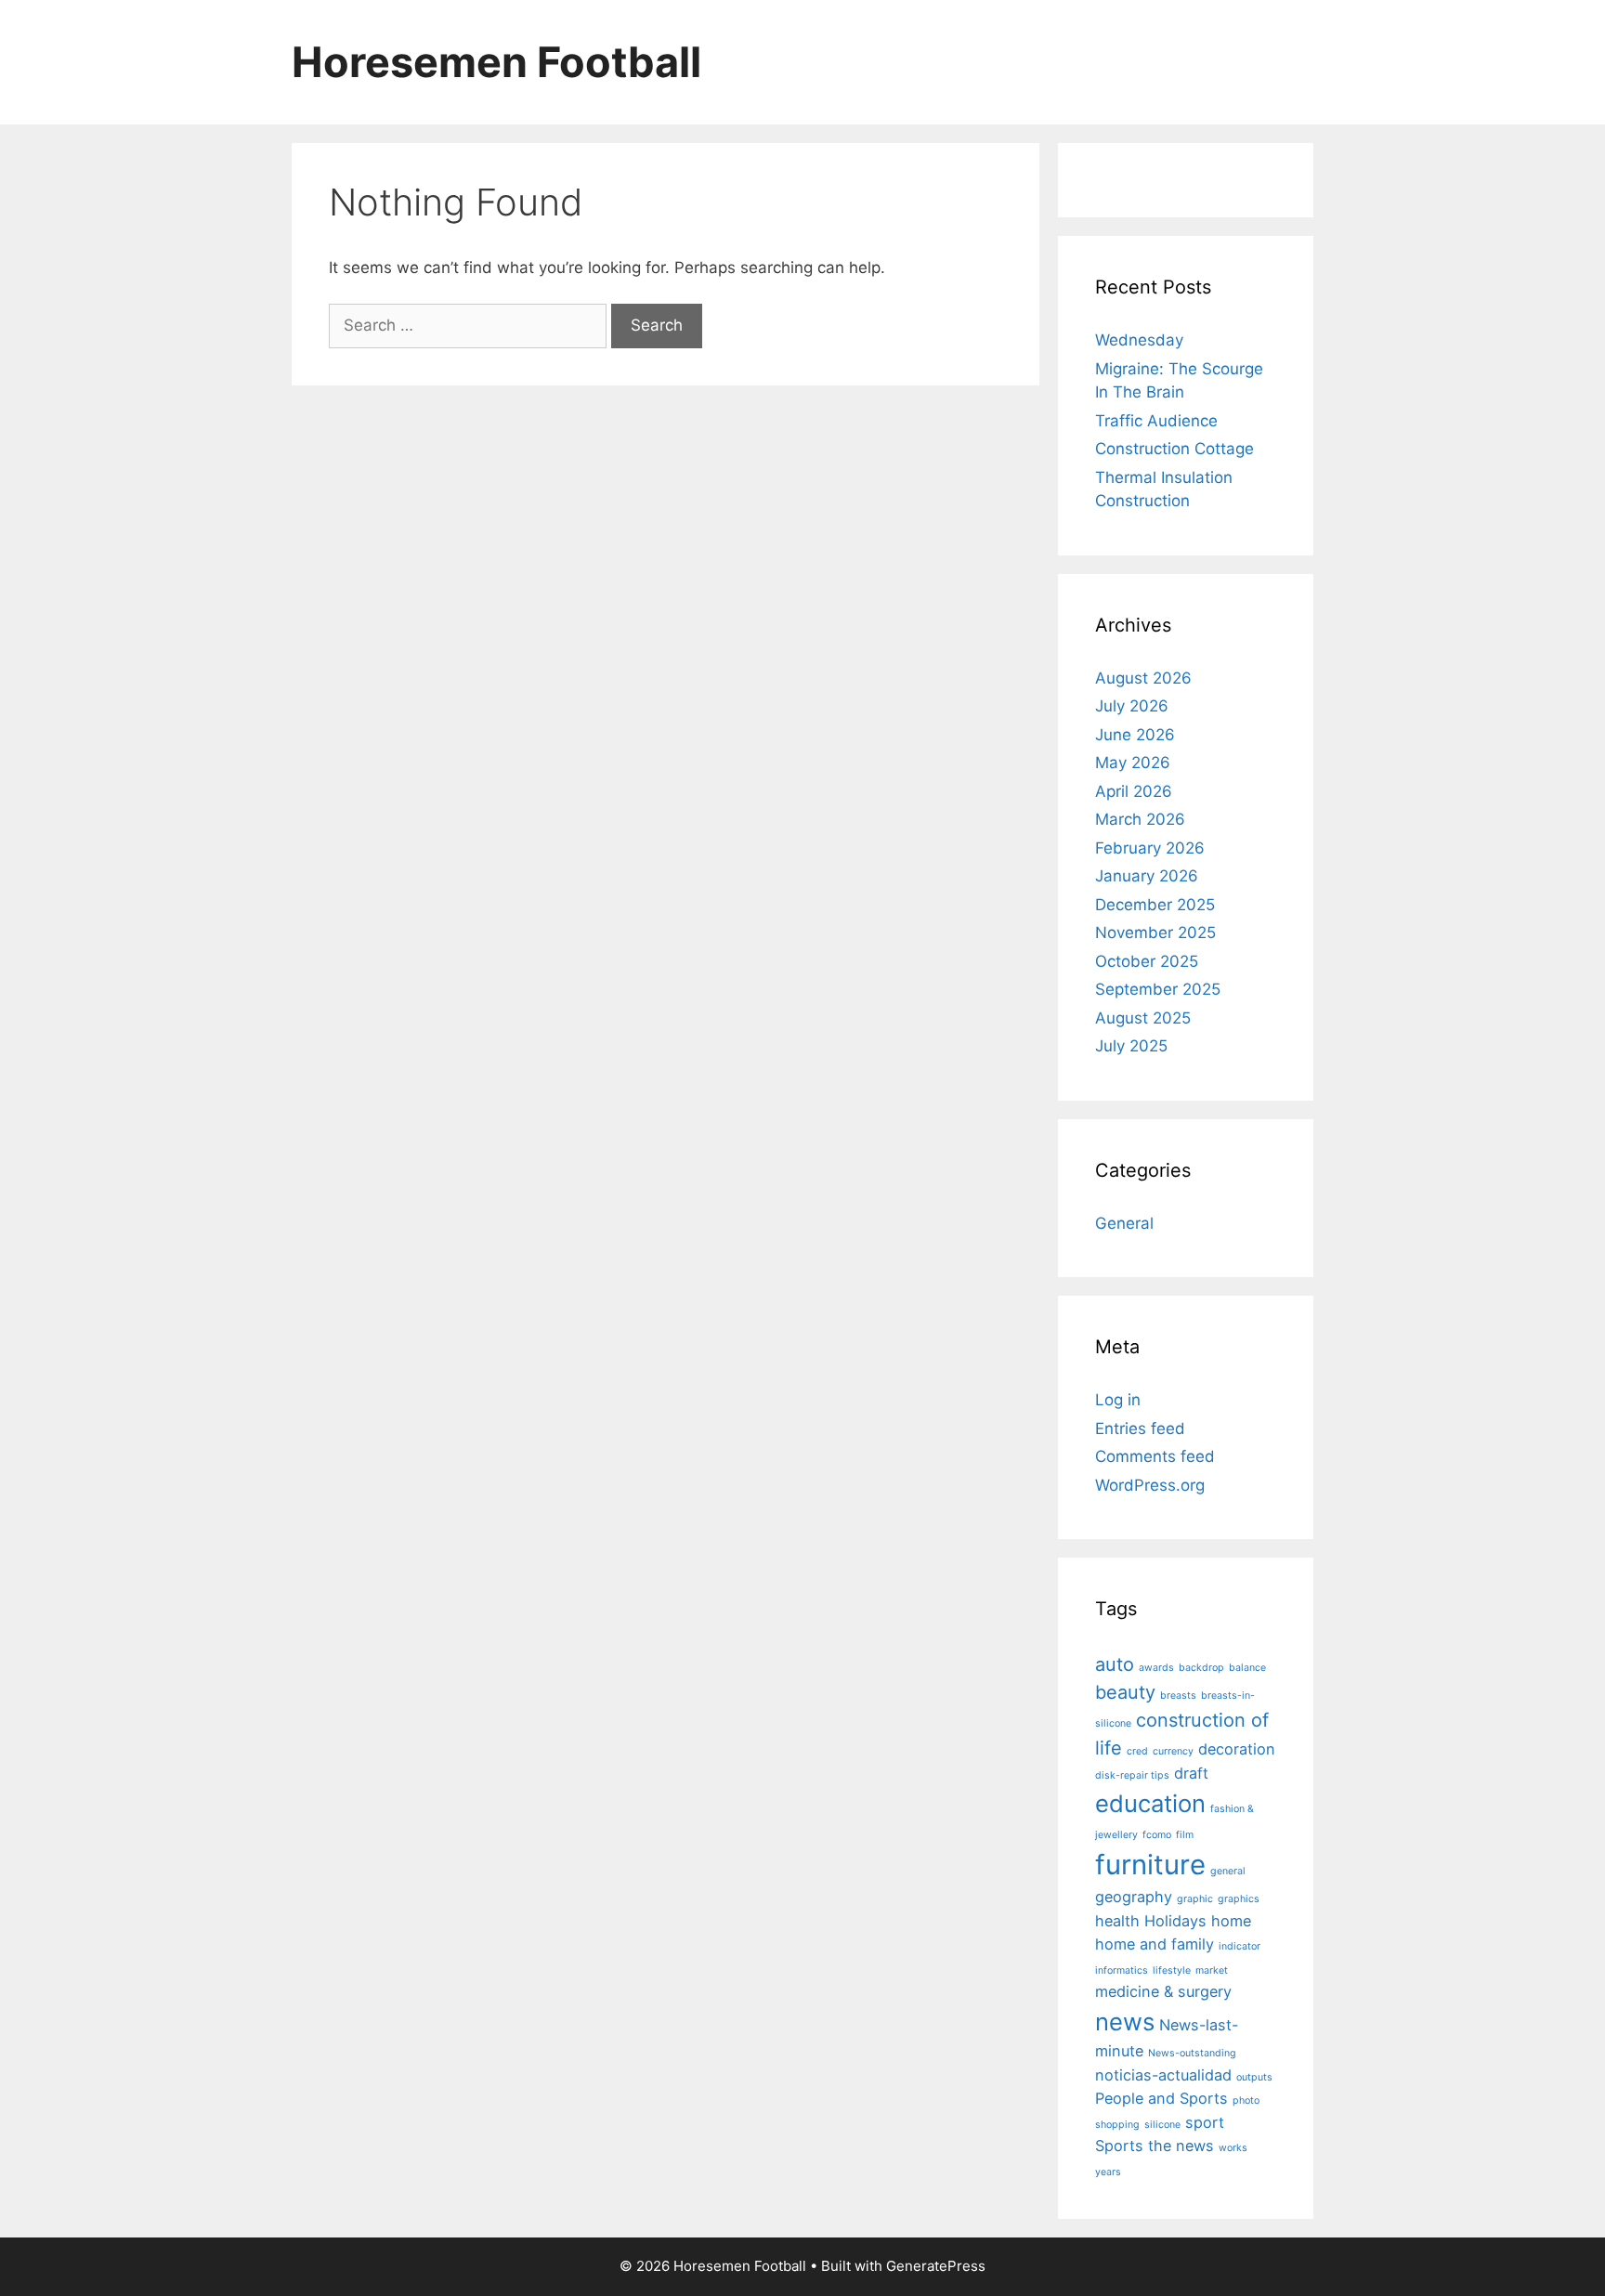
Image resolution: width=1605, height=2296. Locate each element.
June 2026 (1135, 735)
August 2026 (1143, 678)
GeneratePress (936, 2266)
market (1212, 1970)
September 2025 (1158, 989)
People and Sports (1161, 2098)
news (1125, 2022)
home (1231, 1921)
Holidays (1175, 1921)
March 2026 (1140, 819)
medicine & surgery (1163, 1991)
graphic (1195, 1899)
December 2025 (1155, 905)
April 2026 (1134, 791)
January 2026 (1147, 876)
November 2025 (1155, 933)
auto (1115, 1664)
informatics (1122, 1970)
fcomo (1157, 1835)
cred (1137, 1751)
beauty (1125, 1692)
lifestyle (1172, 1970)
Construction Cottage (1174, 449)
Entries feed (1140, 1428)
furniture (1150, 1865)
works (1233, 2148)
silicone (1162, 2125)
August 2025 (1143, 1018)
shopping (1117, 2125)
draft (1191, 1773)
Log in (1118, 1400)
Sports (1119, 2146)
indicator (1240, 1946)
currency (1173, 1751)
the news (1181, 2146)
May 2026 (1133, 763)
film (1185, 1835)
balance (1247, 1668)
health (1117, 1921)
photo (1246, 2100)
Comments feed (1155, 1456)
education (1150, 1803)
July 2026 (1132, 706)
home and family (1155, 1944)
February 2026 (1150, 848)
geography (1134, 1897)
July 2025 (1131, 1046)
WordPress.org (1150, 1485)
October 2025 (1147, 961)
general (1228, 1871)
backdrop (1201, 1668)
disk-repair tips (1132, 1775)
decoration (1237, 1749)
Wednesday (1139, 340)
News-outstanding (1192, 2053)
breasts (1178, 1696)
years (1108, 2172)
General (1124, 1223)
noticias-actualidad (1163, 2075)
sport (1205, 2122)
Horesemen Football (496, 62)
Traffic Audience (1156, 421)
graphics (1239, 1899)
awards (1156, 1668)
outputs (1254, 2077)
